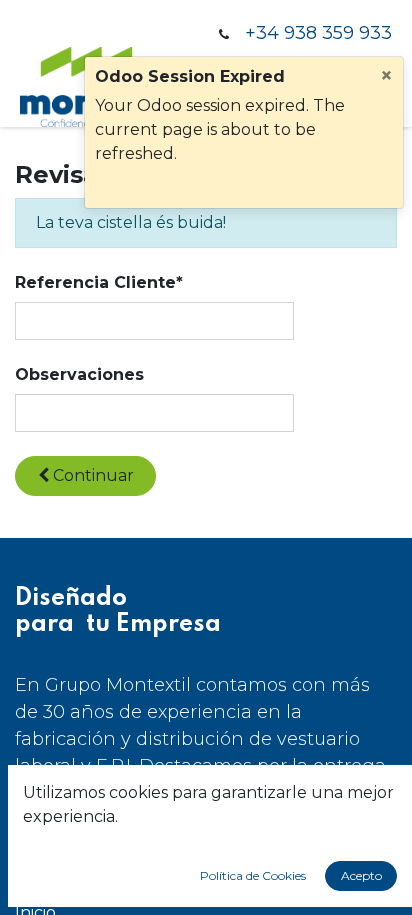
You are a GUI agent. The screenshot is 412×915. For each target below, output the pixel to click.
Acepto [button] (361, 875)
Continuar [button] (91, 475)
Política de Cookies (253, 875)
